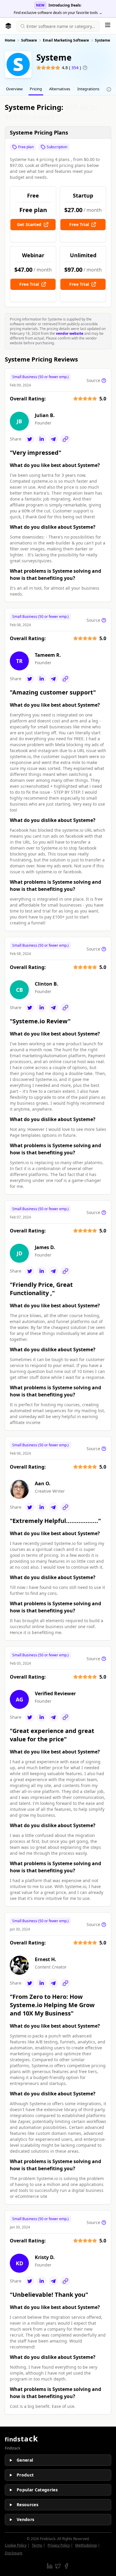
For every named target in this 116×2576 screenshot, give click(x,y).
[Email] (54, 439)
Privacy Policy (59, 2545)
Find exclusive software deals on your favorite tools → (58, 13)
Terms (37, 2545)
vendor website (70, 333)
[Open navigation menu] (108, 25)
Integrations (88, 89)
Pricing (36, 89)
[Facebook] (66, 2566)
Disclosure (14, 2553)
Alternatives (60, 89)
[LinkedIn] (42, 439)
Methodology (86, 2545)
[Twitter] (30, 439)
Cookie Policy (16, 2545)
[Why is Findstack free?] (109, 89)
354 (76, 68)
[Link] (65, 439)
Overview (14, 89)
